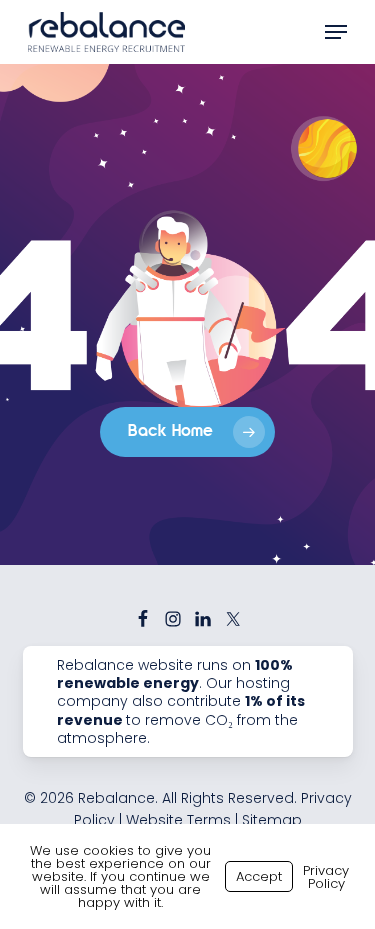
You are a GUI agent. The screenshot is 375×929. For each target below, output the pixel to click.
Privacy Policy (326, 877)
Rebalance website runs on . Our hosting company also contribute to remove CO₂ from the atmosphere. (181, 701)
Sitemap (272, 820)
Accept (259, 876)
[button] (336, 32)
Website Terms (178, 820)
